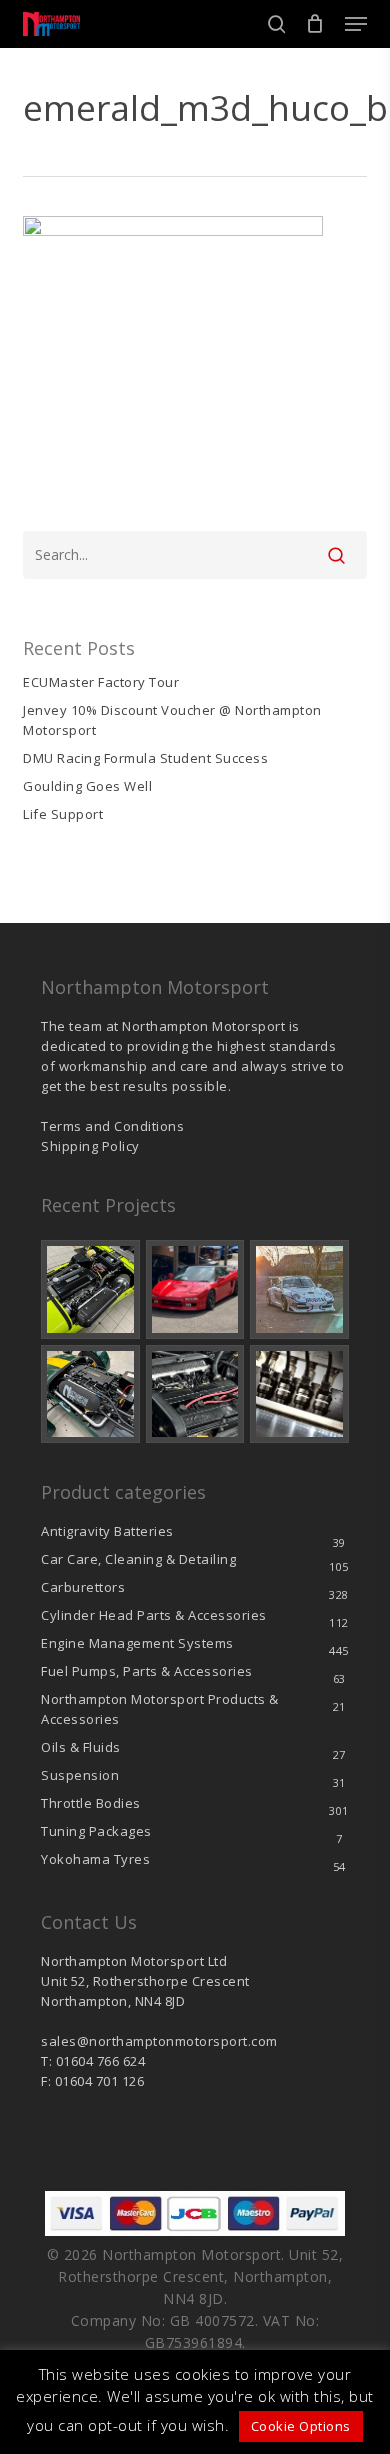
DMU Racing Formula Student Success (145, 758)
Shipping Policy (90, 1146)
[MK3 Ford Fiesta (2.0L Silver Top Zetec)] (195, 1394)
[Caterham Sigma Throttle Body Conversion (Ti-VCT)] (90, 1394)
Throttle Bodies (91, 1803)
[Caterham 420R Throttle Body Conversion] (90, 1289)
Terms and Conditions (112, 1126)
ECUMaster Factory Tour (101, 682)
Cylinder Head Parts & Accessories (154, 1615)
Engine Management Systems (137, 1643)
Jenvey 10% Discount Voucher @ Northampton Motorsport (172, 720)
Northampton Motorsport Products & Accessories (160, 1709)
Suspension (80, 1775)
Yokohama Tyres (95, 1859)
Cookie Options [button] (301, 2426)
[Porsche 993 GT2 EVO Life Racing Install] (299, 1289)
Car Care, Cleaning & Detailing (138, 1559)
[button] (356, 24)
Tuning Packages (96, 1831)
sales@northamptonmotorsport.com (159, 2041)
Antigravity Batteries (107, 1531)
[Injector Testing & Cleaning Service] (299, 1394)
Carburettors (83, 1587)
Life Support (63, 814)
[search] (277, 24)
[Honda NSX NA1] (195, 1289)
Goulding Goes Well (87, 786)
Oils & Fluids (81, 1747)
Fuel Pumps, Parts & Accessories (147, 1671)
